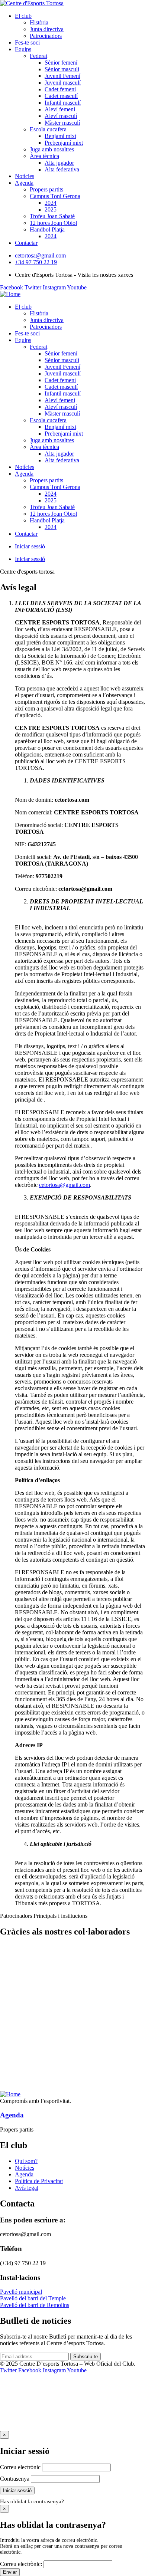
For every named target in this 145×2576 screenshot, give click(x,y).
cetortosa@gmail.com (65, 1185)
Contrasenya (15, 2479)
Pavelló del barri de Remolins (35, 2305)
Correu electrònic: (21, 2564)
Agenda (12, 2115)
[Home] (10, 294)
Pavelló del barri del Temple (33, 2298)
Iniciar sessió (30, 546)
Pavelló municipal (21, 2292)
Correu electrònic (20, 2467)
